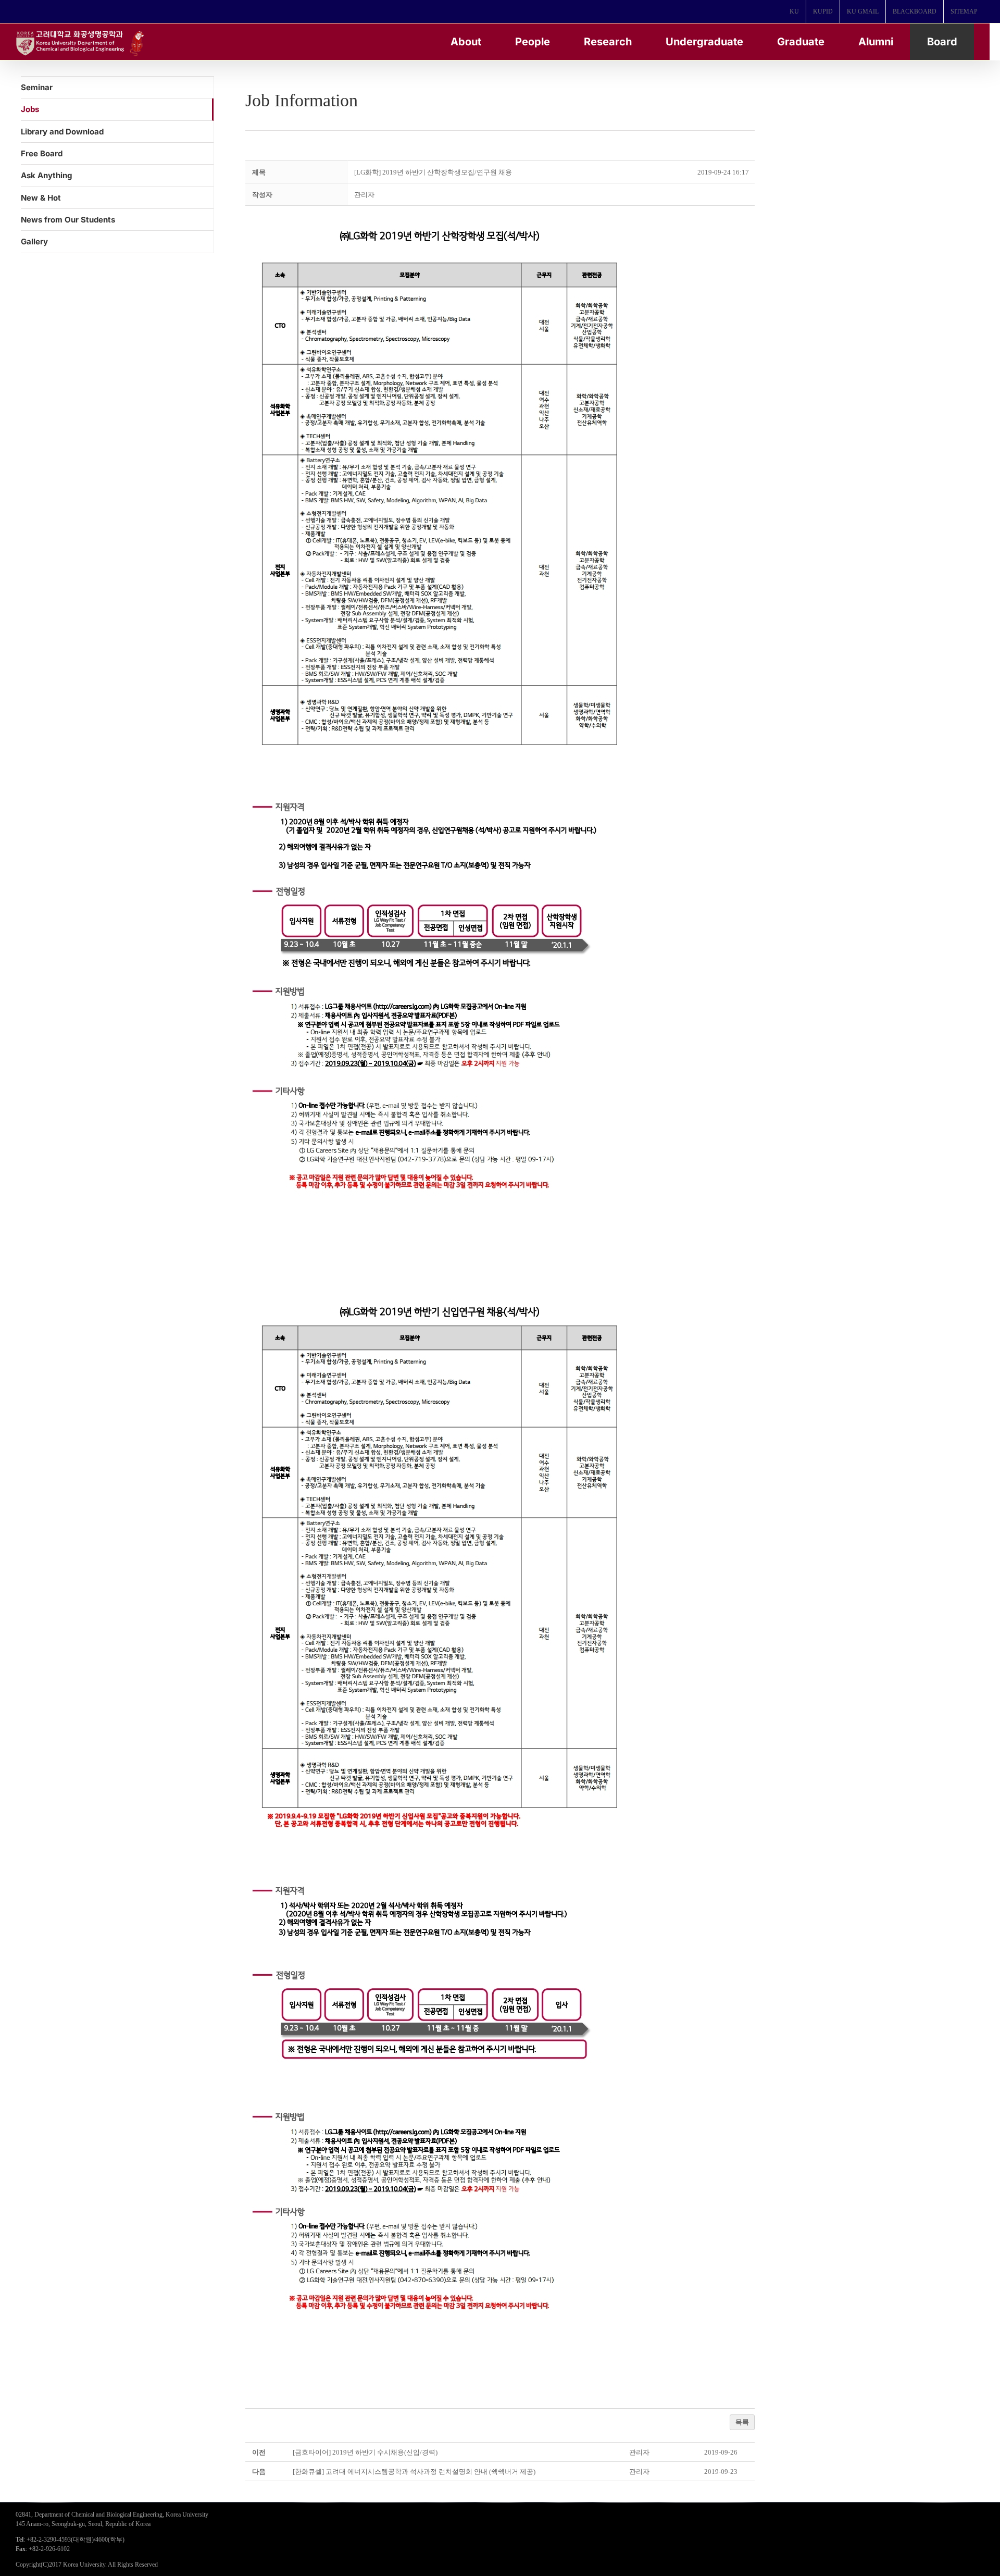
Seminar (37, 87)
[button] (364, 195)
